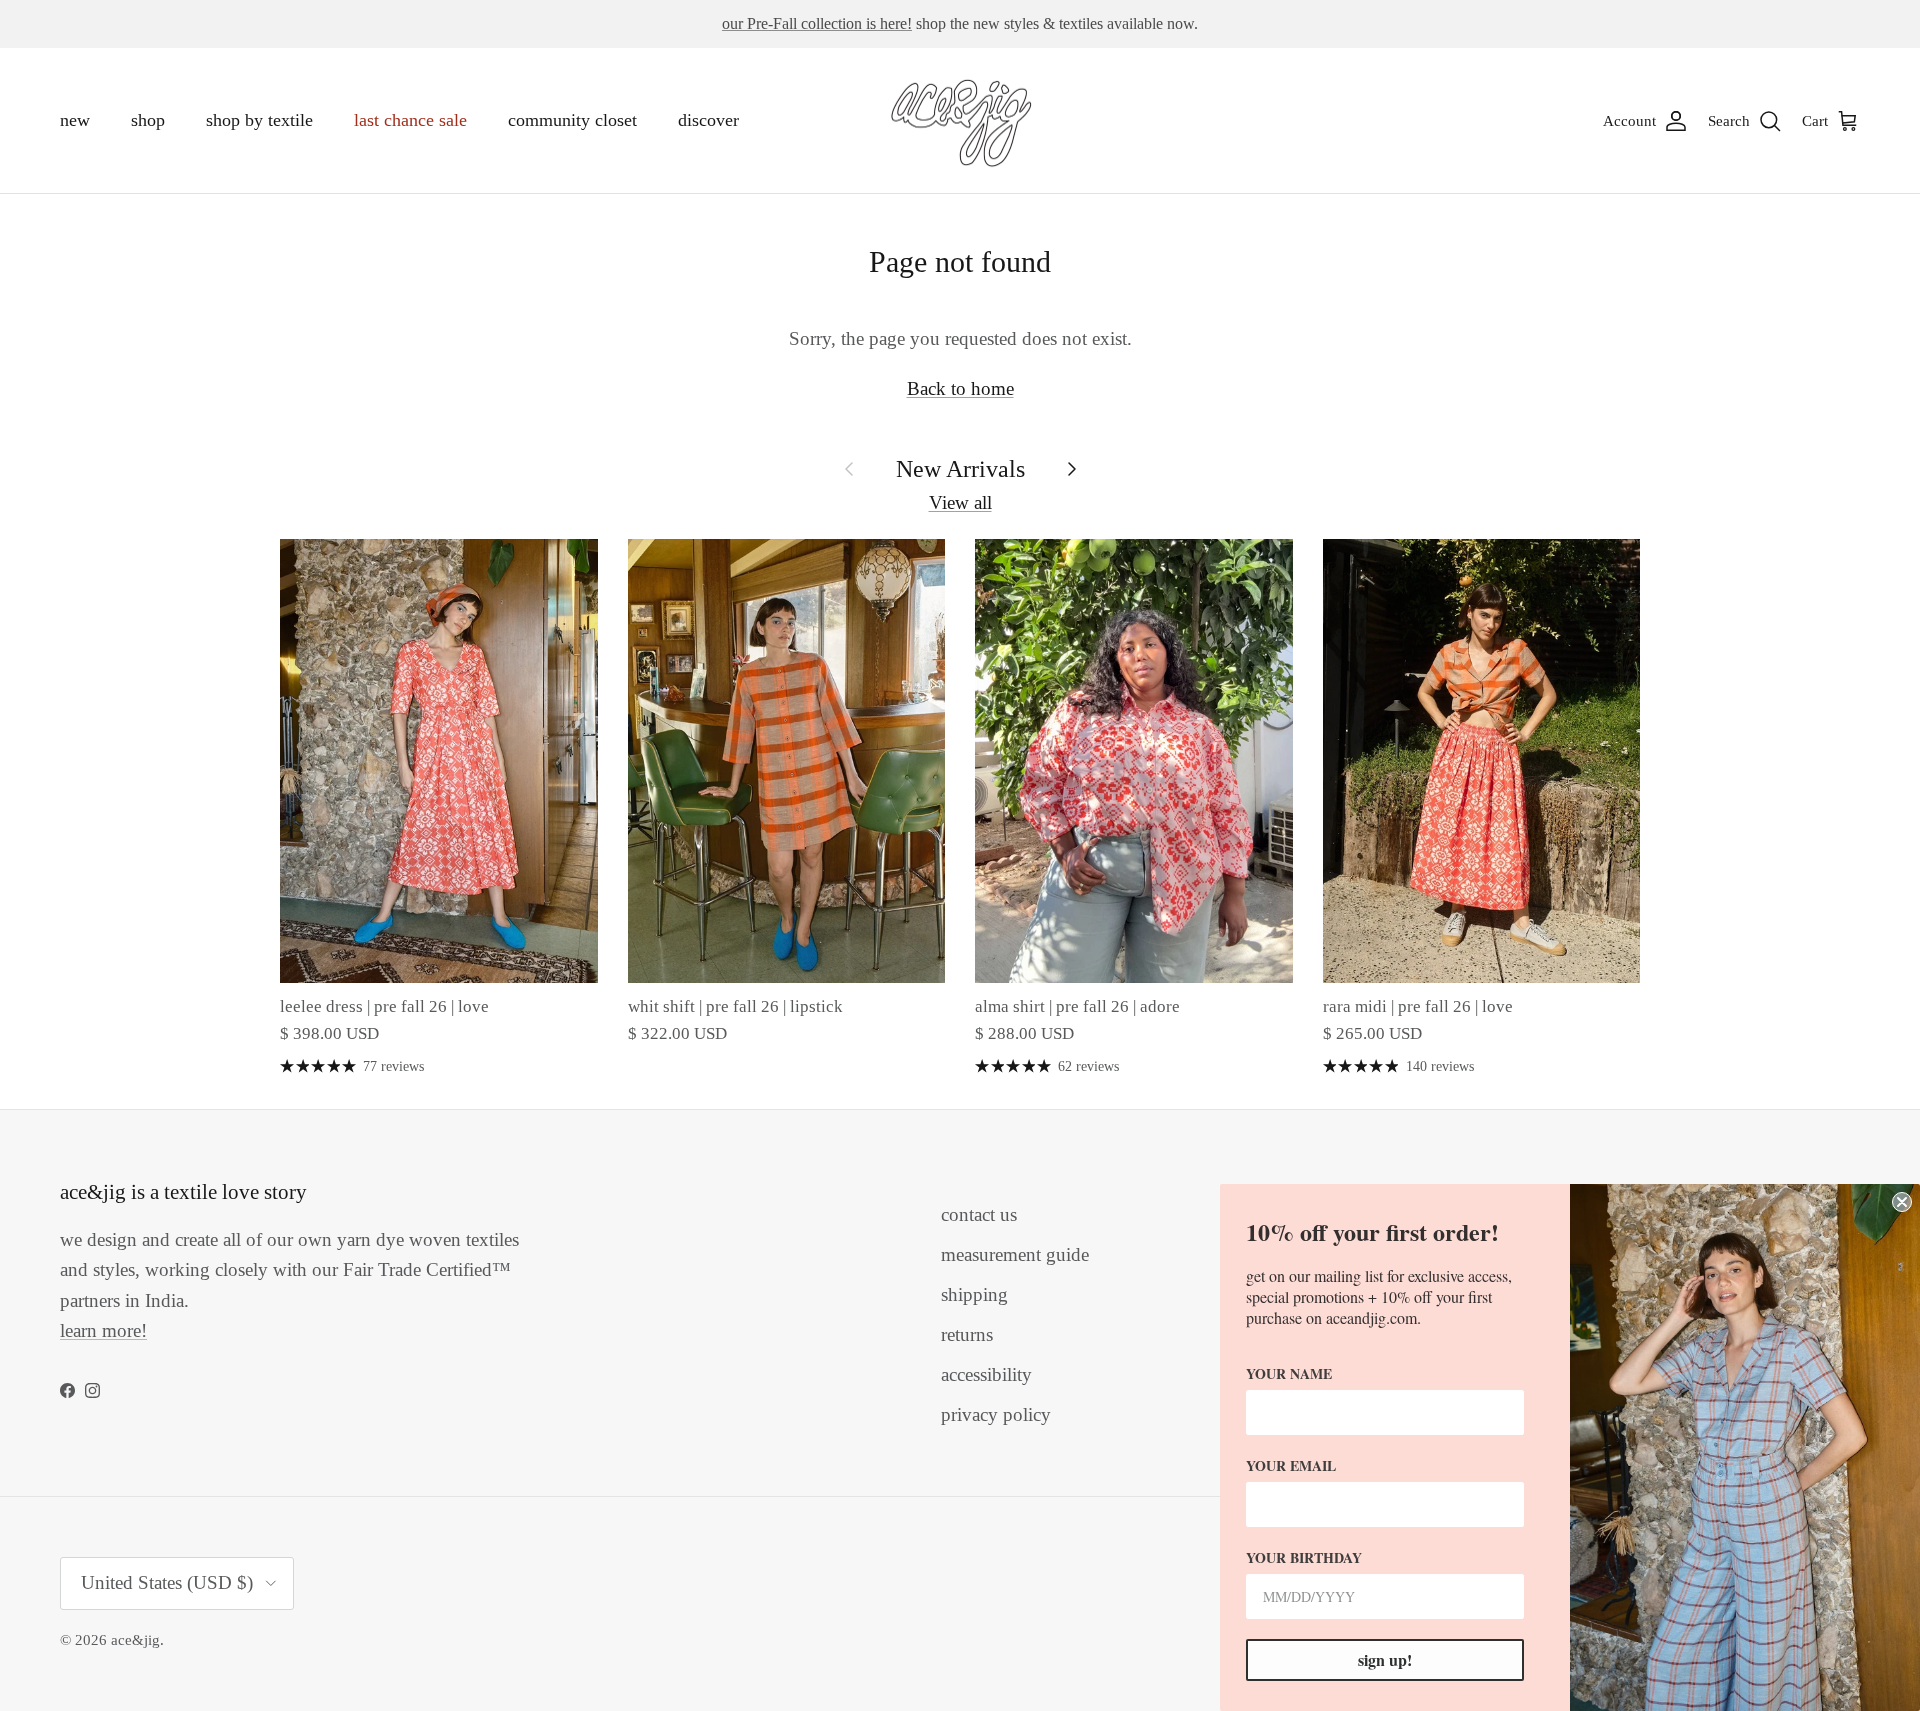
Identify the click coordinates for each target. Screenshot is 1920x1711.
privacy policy (996, 1414)
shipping (974, 1294)
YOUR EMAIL (1291, 1465)
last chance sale (410, 120)
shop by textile (259, 120)
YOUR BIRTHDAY (1304, 1557)
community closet (572, 120)
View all (960, 502)
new (75, 120)
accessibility (986, 1374)
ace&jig (135, 1640)
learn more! (103, 1330)
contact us (979, 1214)
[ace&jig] (960, 121)
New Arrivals (960, 468)
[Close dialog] (1902, 1202)
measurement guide (1015, 1254)
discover (708, 120)
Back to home (960, 388)
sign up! (1385, 1659)
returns (967, 1334)
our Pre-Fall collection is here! (817, 23)
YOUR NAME (1289, 1373)
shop (148, 120)
